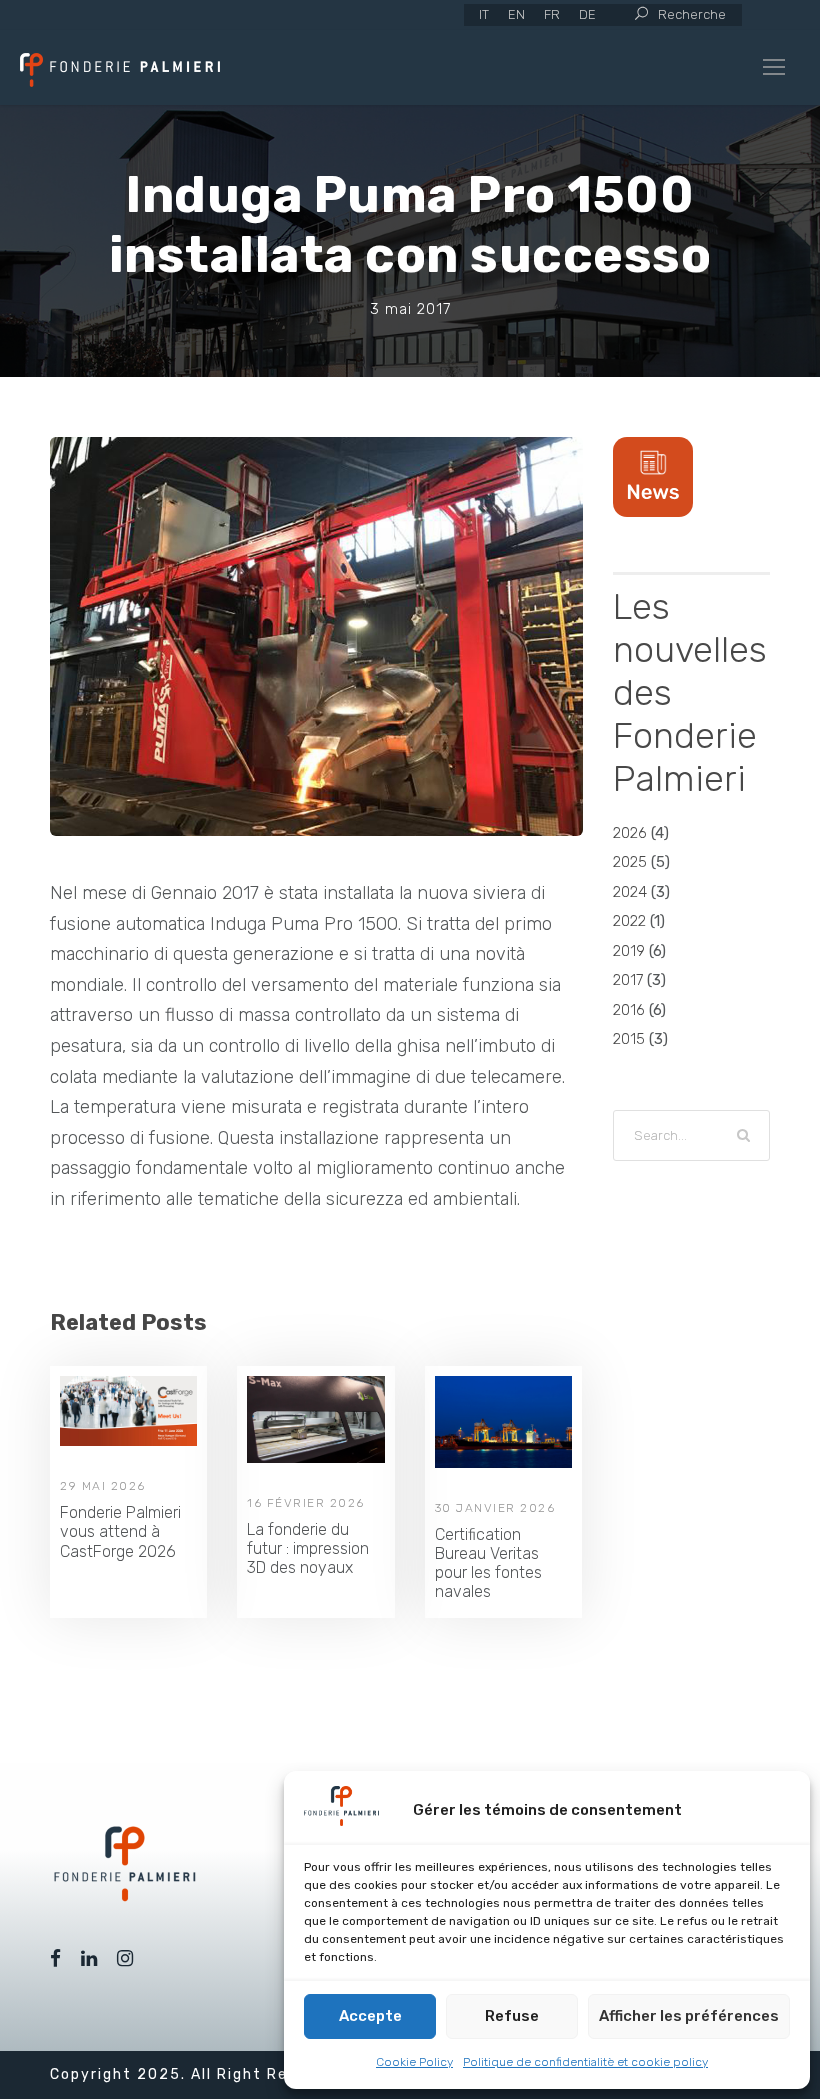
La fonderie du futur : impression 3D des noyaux (308, 1548)
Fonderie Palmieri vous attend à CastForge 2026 (120, 1531)
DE (587, 14)
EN (516, 14)
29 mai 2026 (103, 1486)
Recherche (692, 14)
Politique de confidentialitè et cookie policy (585, 2062)
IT (484, 14)
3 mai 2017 (410, 309)
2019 (629, 951)
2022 (629, 921)
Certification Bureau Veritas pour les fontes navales (488, 1563)
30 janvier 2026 (495, 1508)
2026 (630, 833)
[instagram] (125, 1959)
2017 (628, 980)
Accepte (370, 2016)
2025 (630, 862)
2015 (629, 1039)
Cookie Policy (414, 2062)
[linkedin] (89, 1959)
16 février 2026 (306, 1503)
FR (552, 14)
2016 (629, 1010)
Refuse (512, 2016)
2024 (630, 892)
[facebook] (55, 1959)
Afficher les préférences (689, 2016)
